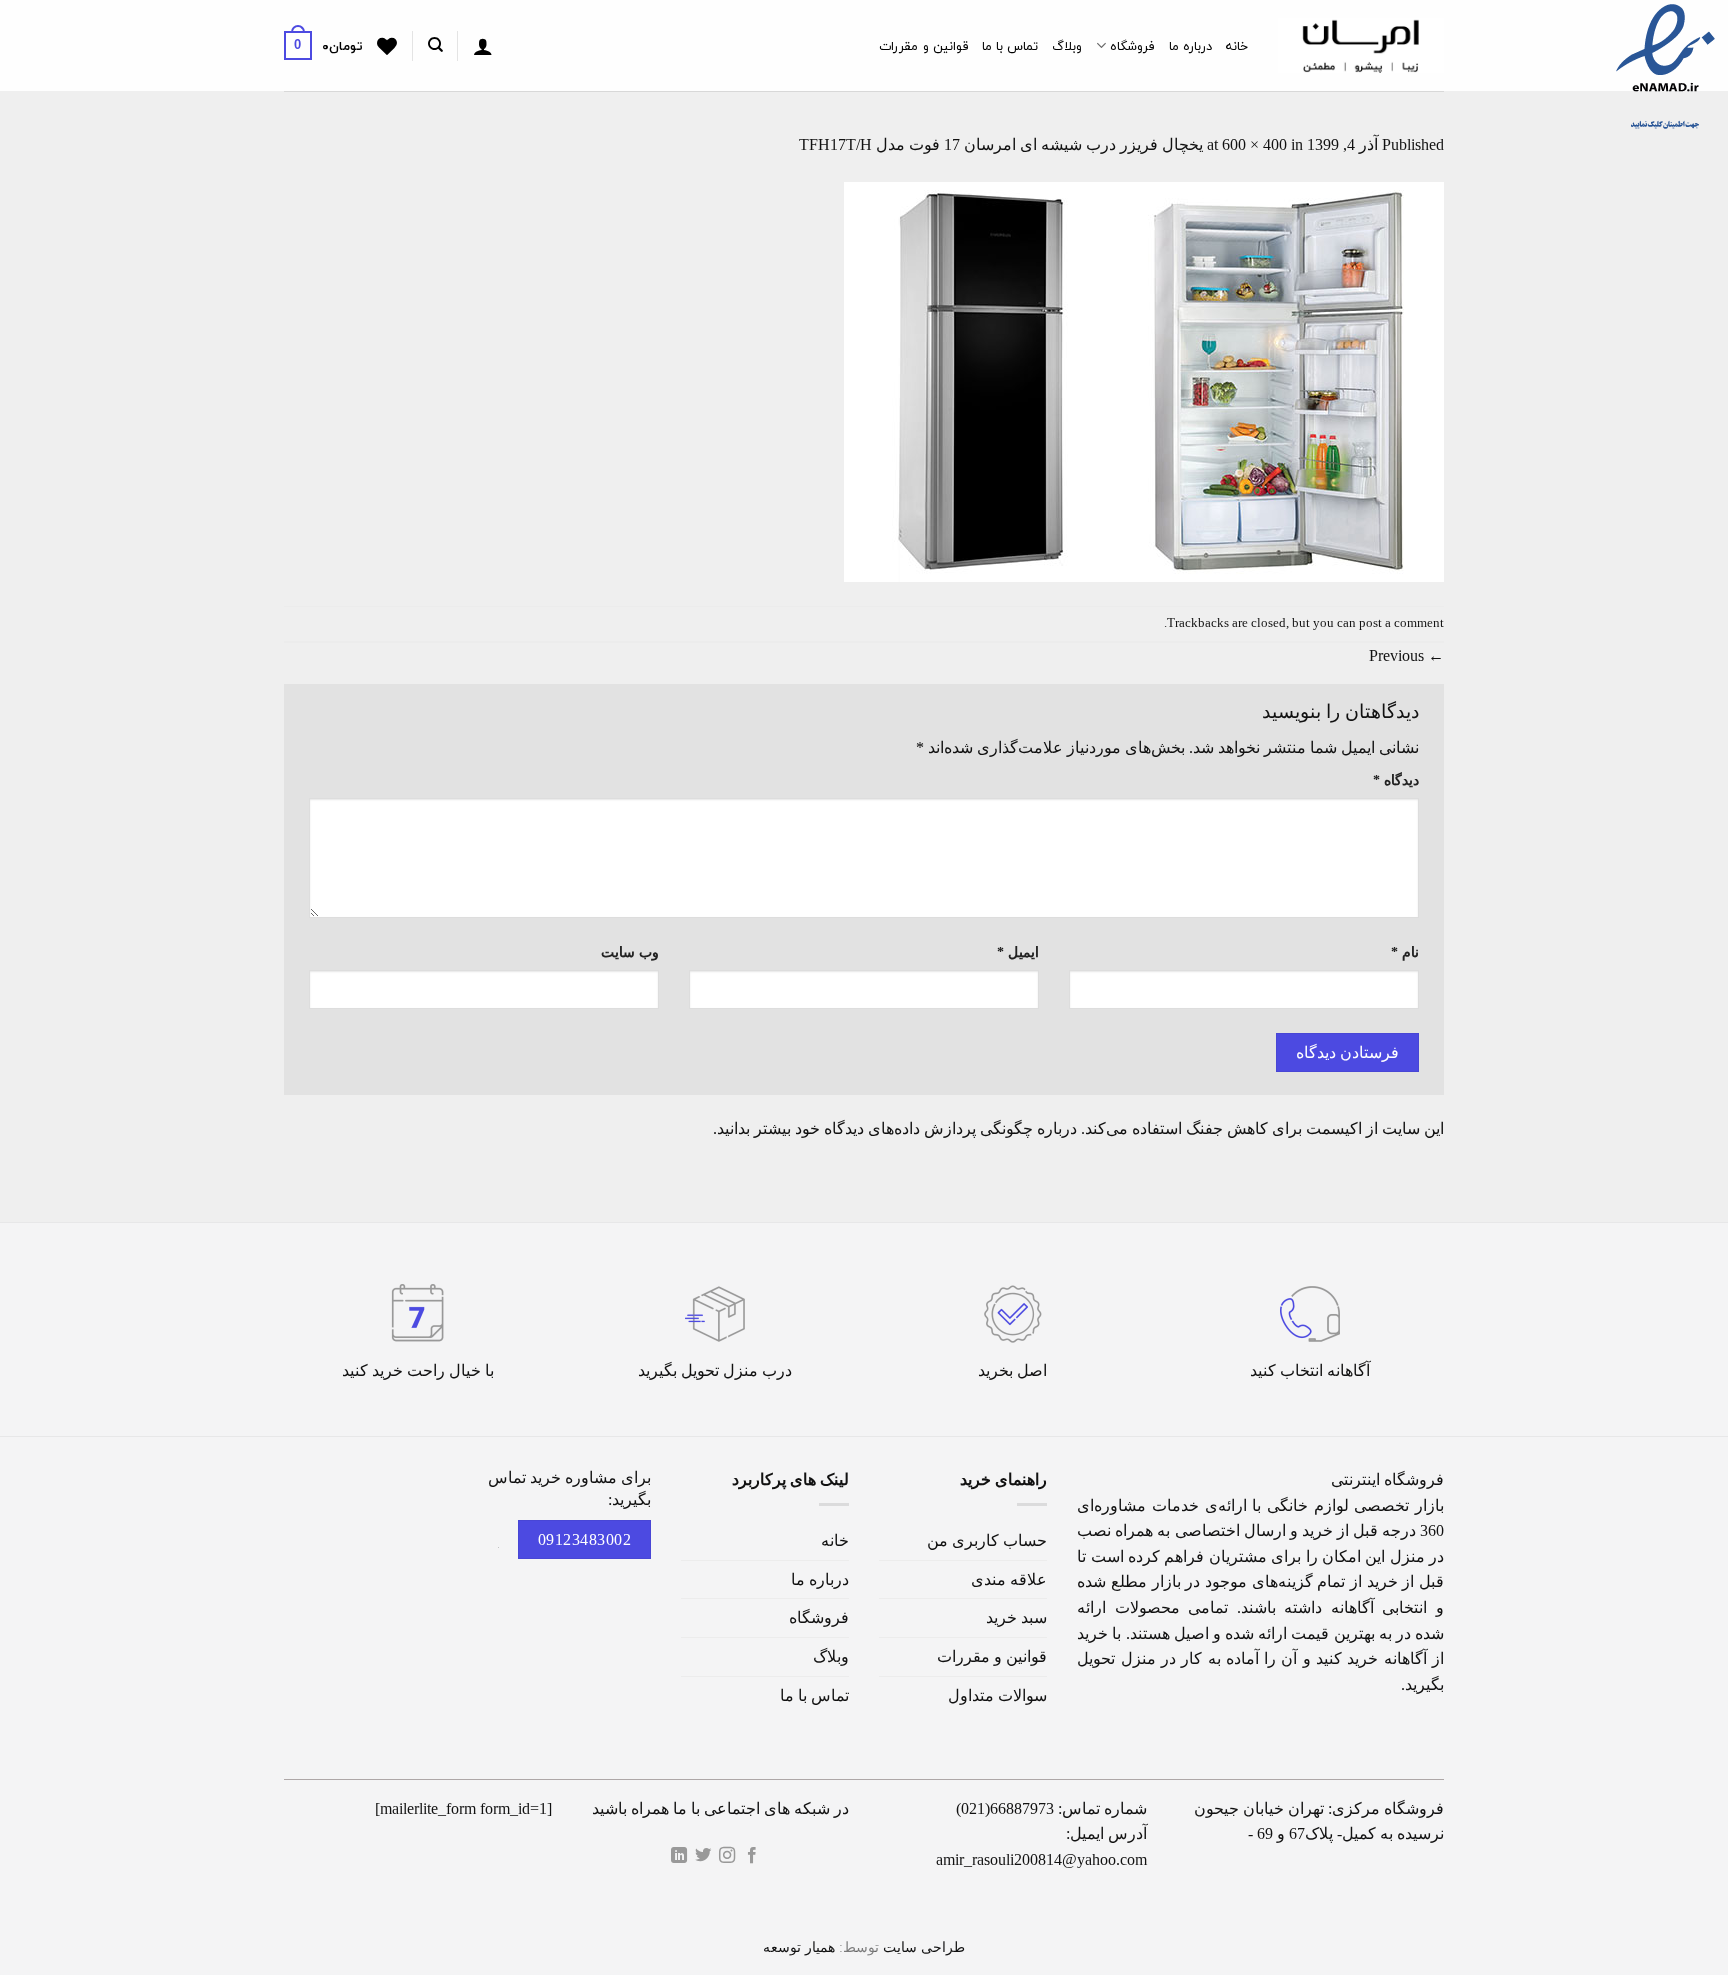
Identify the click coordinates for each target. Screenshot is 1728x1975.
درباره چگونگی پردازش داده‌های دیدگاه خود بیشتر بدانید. (895, 1128)
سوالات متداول (997, 1695)
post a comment (1401, 623)
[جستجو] (434, 45)
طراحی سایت (924, 1947)
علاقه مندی (1009, 1579)
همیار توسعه (799, 1947)
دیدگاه (1396, 780)
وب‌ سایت (630, 952)
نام (1405, 952)
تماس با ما (1010, 46)
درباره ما (1190, 46)
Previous (1406, 655)
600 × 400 (1254, 144)
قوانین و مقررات (923, 46)
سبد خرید (1016, 1617)
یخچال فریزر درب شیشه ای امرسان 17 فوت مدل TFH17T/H (1001, 144)
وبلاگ (1067, 46)
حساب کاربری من (987, 1540)
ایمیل (1018, 952)
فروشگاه (1132, 46)
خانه (1237, 46)
